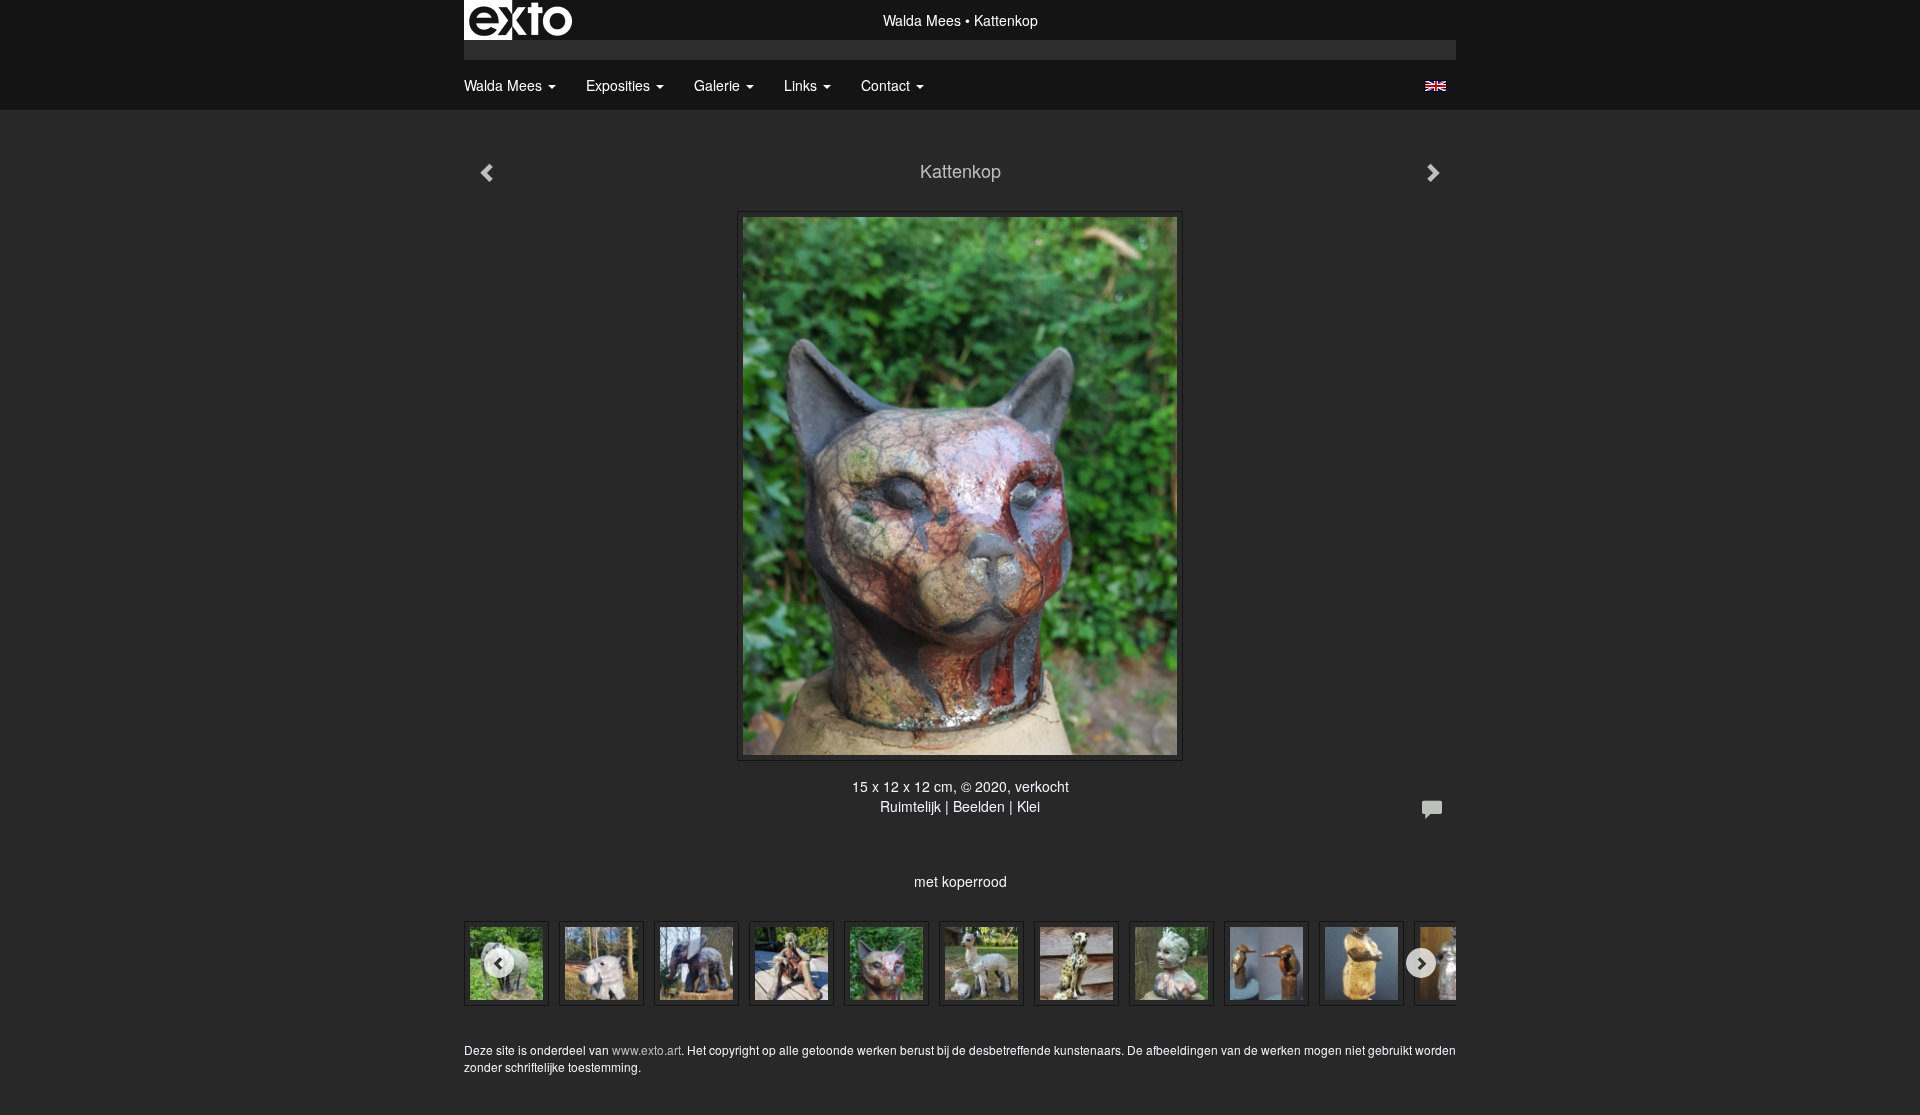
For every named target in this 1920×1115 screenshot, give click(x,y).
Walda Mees (922, 20)
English (1435, 86)
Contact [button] (887, 85)
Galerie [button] (719, 85)
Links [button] (802, 85)
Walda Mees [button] (505, 85)
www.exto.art (646, 1049)
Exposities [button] (620, 85)
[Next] (1421, 963)
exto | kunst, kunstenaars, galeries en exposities (520, 20)
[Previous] (499, 963)
